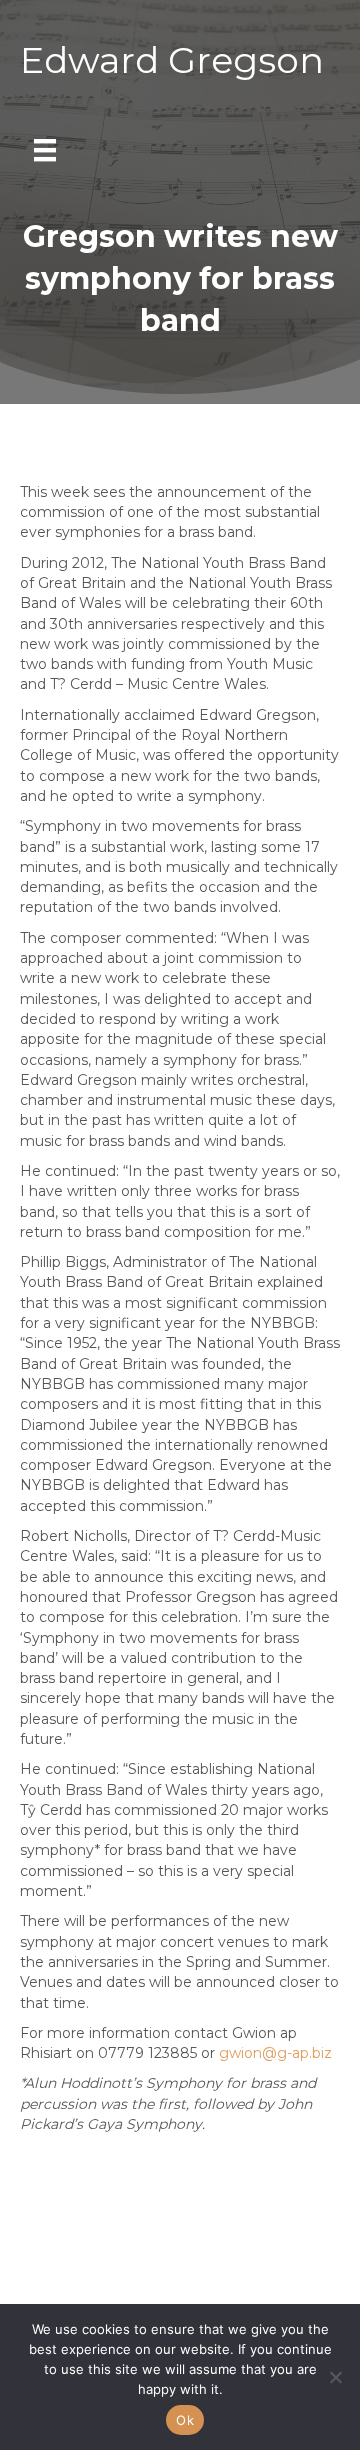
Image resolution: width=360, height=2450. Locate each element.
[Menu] (45, 150)
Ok (185, 2420)
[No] (335, 2377)
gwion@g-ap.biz (275, 2053)
